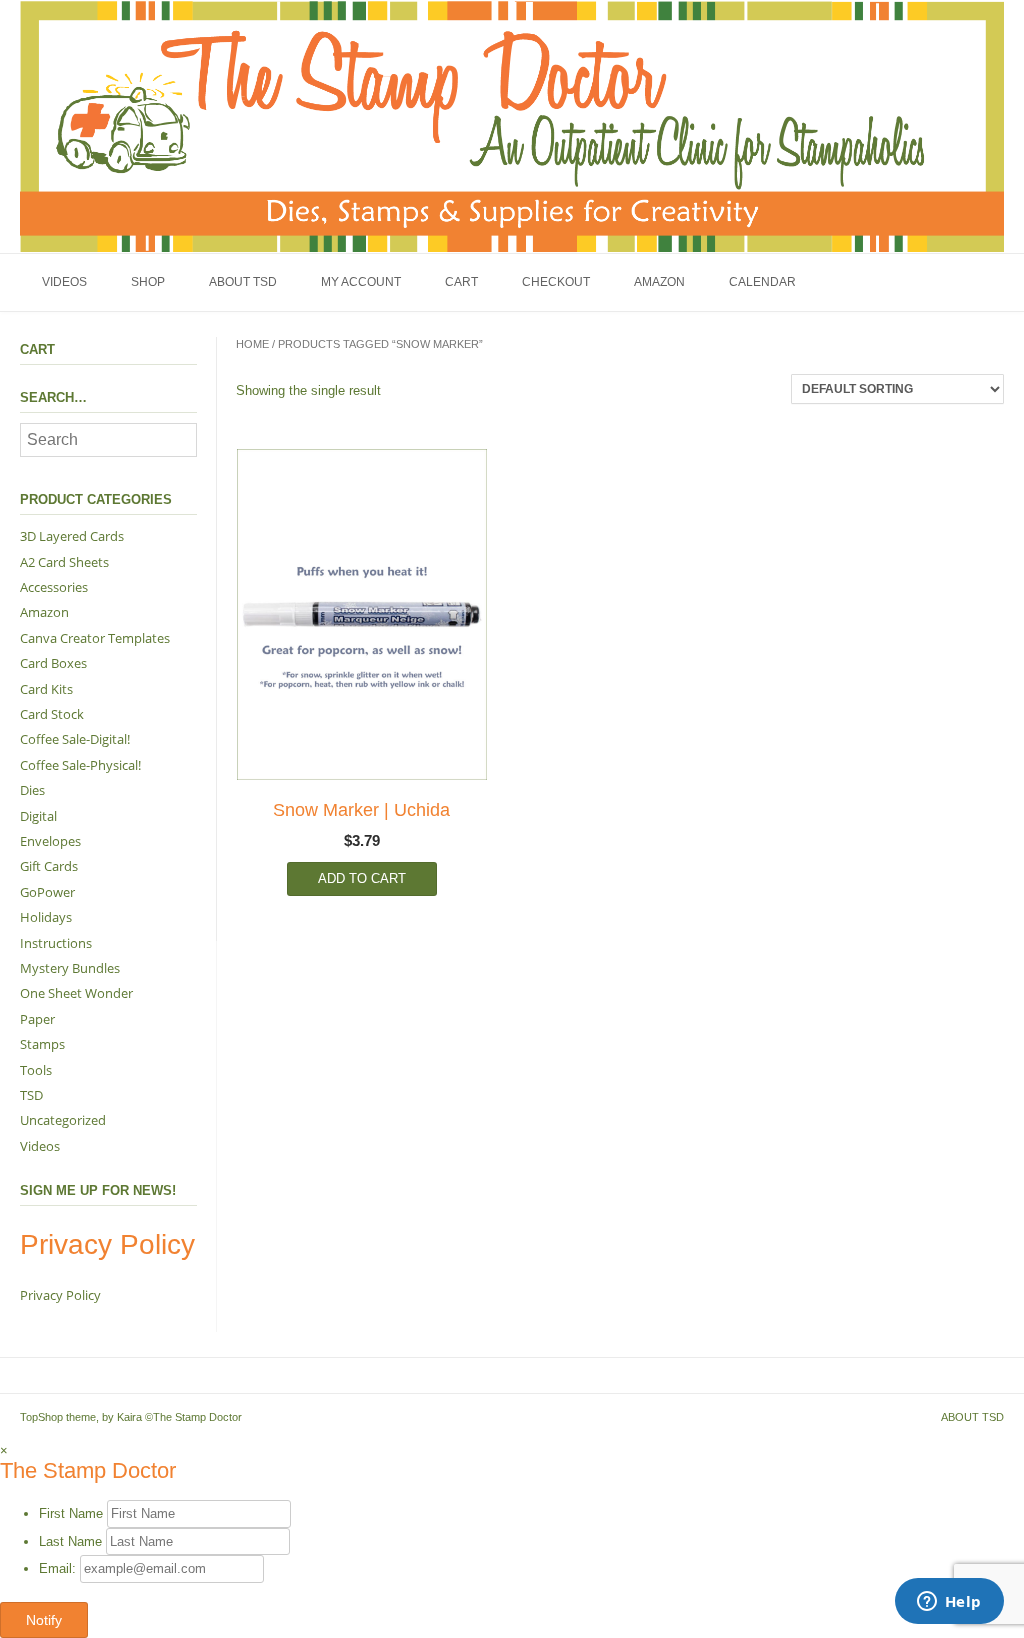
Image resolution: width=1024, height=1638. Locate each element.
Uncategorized (63, 1120)
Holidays (46, 917)
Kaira (129, 1417)
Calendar (762, 282)
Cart (461, 282)
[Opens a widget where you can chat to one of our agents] (949, 1603)
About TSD (243, 282)
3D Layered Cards (72, 536)
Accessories (54, 587)
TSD (31, 1095)
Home (252, 344)
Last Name (70, 1541)
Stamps (42, 1044)
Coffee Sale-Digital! (75, 739)
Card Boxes (53, 663)
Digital (38, 816)
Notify (44, 1620)
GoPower (47, 892)
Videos (64, 282)
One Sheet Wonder (76, 993)
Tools (36, 1070)
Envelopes (50, 841)
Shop (148, 282)
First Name (71, 1513)
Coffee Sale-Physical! (80, 765)
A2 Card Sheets (64, 562)
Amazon (659, 282)
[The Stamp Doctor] (512, 126)
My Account (361, 282)
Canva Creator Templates (95, 638)
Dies (32, 790)
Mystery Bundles (70, 968)
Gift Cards (49, 866)
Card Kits (46, 689)
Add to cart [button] (362, 878)
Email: (59, 1568)
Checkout (556, 282)
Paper (37, 1019)
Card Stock (52, 714)
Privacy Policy (60, 1295)
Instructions (56, 943)
